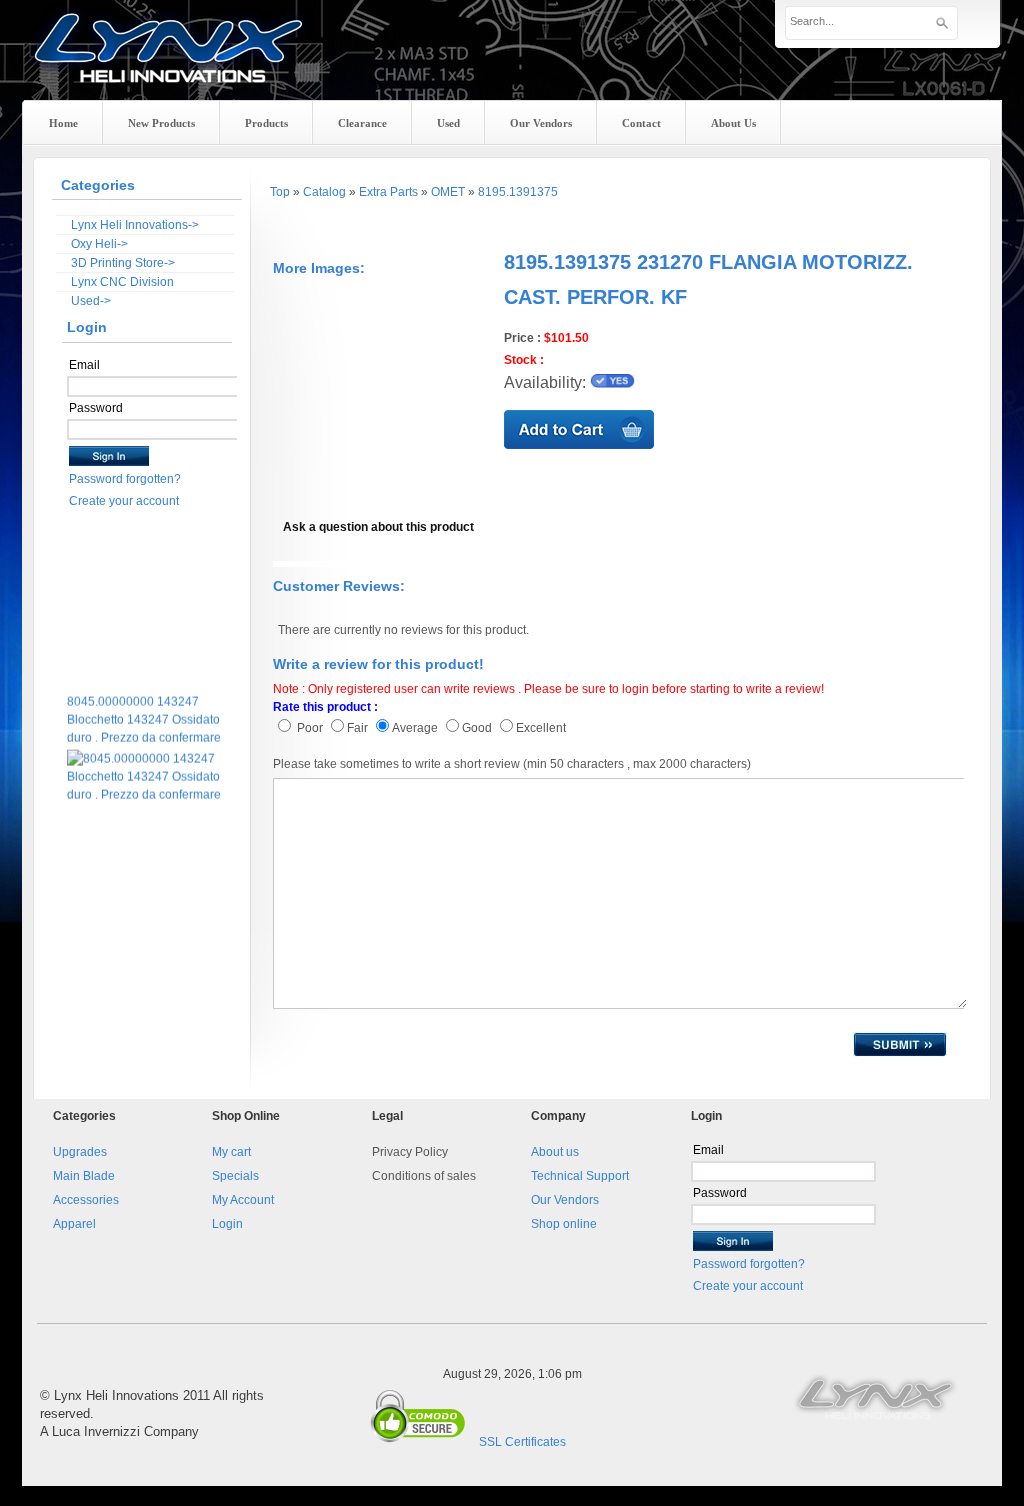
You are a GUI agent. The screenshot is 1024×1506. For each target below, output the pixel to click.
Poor (308, 728)
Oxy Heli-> (99, 244)
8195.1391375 (518, 192)
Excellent (541, 728)
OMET (448, 192)
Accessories (86, 1200)
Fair (357, 728)
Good (478, 728)
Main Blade (84, 1176)
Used (448, 123)
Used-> (91, 301)
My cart (231, 1152)
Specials (235, 1176)
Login (227, 1224)
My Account (243, 1200)
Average (415, 728)
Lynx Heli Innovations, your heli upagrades (169, 65)
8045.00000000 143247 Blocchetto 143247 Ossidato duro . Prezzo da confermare (144, 712)
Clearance (362, 123)
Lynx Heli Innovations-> (135, 225)
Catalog (324, 192)
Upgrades (80, 1152)
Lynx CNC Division (122, 282)
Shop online (564, 1224)
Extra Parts (388, 192)
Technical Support (580, 1176)
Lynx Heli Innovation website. (877, 1396)
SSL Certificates (522, 1442)
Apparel (74, 1224)
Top (280, 192)
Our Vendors (565, 1200)
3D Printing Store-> (123, 263)
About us (555, 1152)
